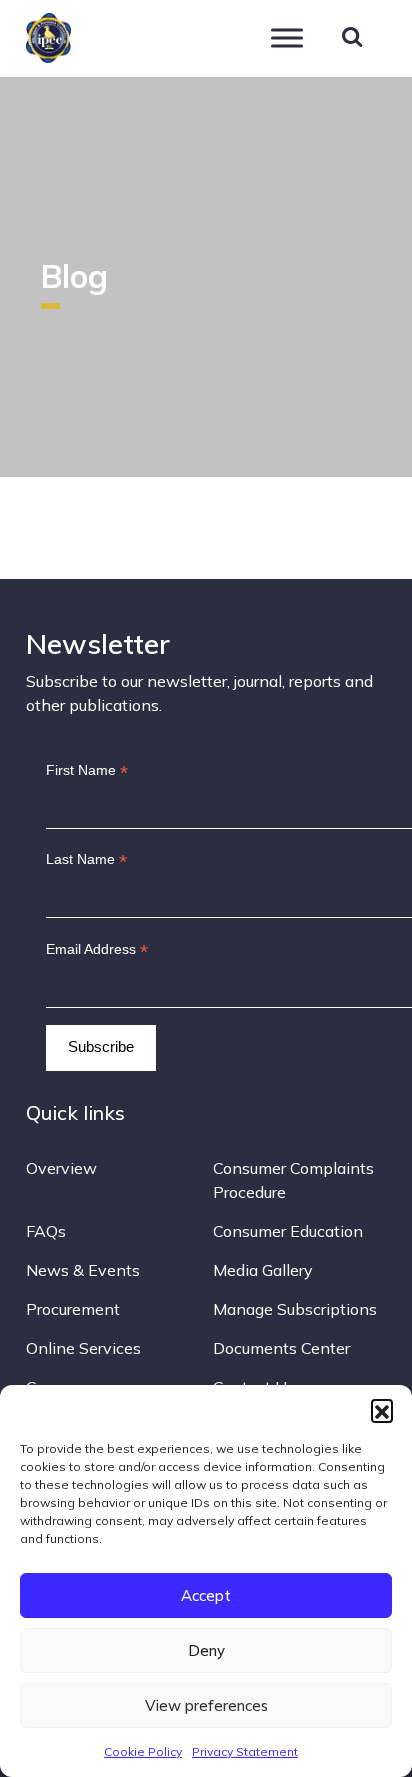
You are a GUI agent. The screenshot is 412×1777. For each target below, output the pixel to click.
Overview (61, 1168)
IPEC (96, 35)
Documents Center (281, 1348)
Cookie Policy (143, 1751)
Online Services (83, 1348)
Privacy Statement (245, 1751)
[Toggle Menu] (287, 37)
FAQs (46, 1231)
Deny (206, 1650)
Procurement (73, 1309)
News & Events (83, 1270)
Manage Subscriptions (295, 1309)
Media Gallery (263, 1270)
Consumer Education (288, 1231)
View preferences (206, 1705)
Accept (206, 1595)
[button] (382, 1410)
